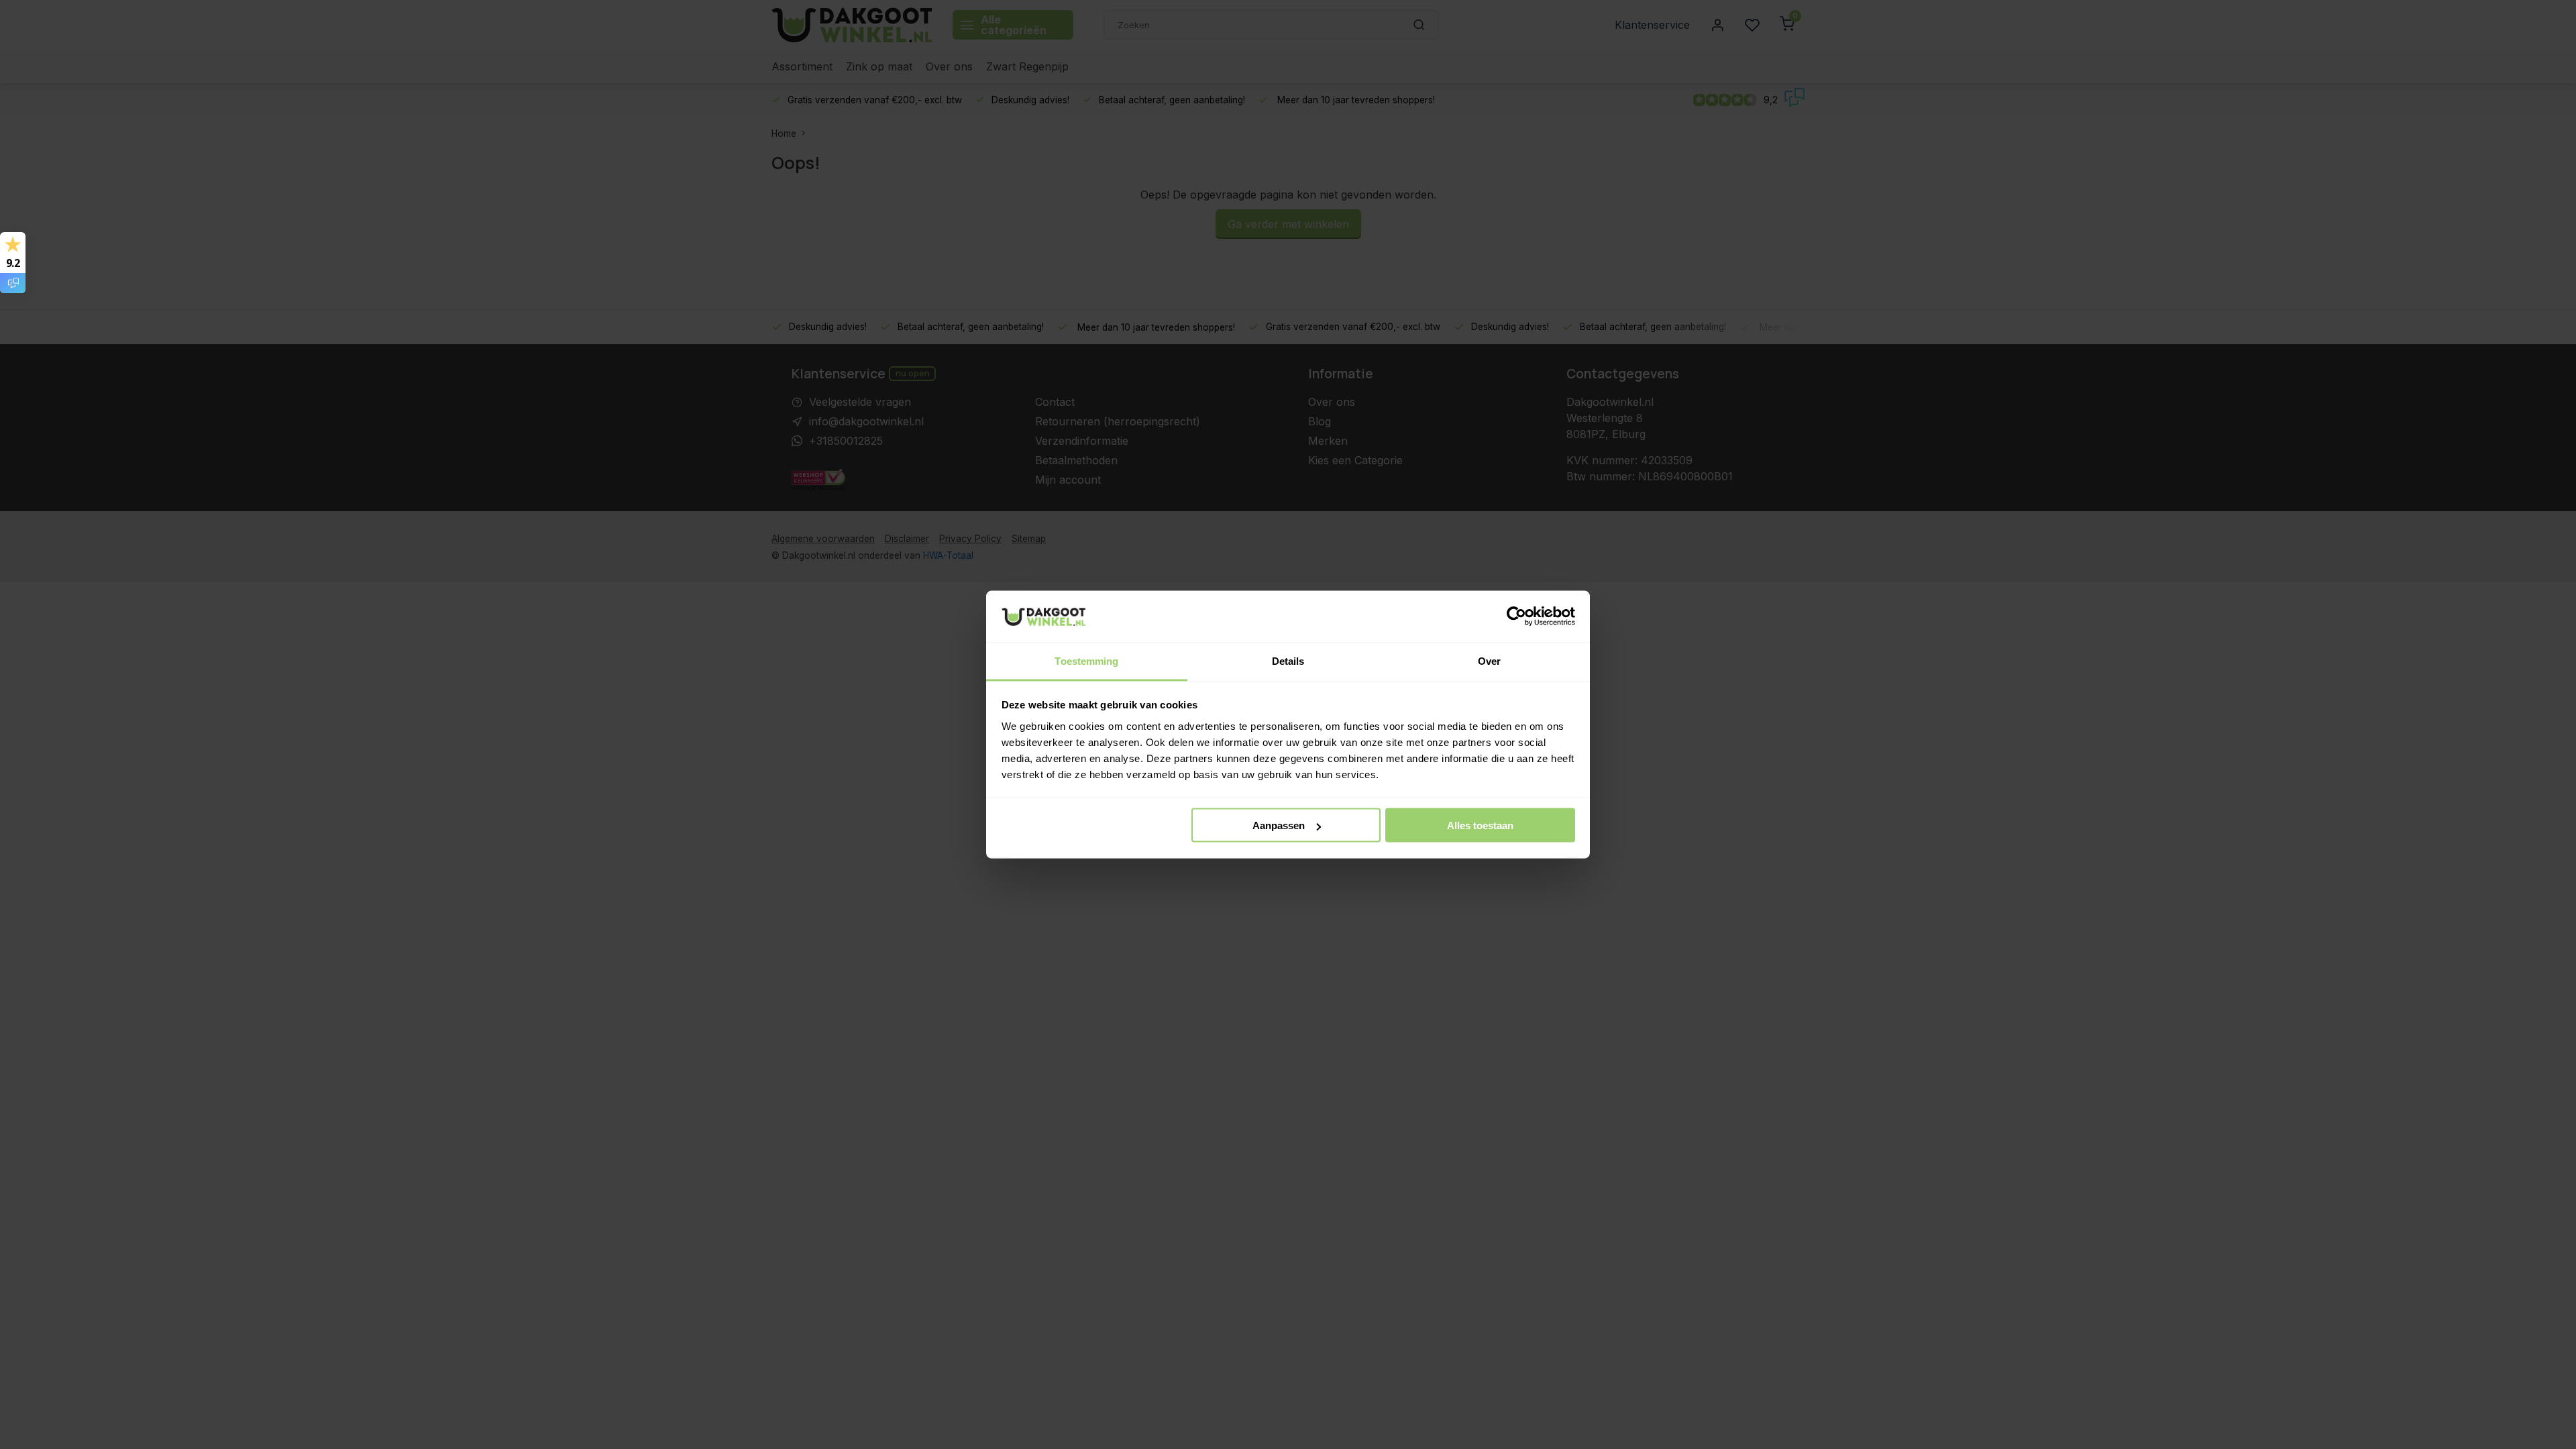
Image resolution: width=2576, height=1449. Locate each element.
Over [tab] (1489, 660)
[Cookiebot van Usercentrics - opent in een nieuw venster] (1516, 616)
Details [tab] (1288, 660)
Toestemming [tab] (1086, 660)
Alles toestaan (1480, 825)
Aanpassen (1279, 825)
